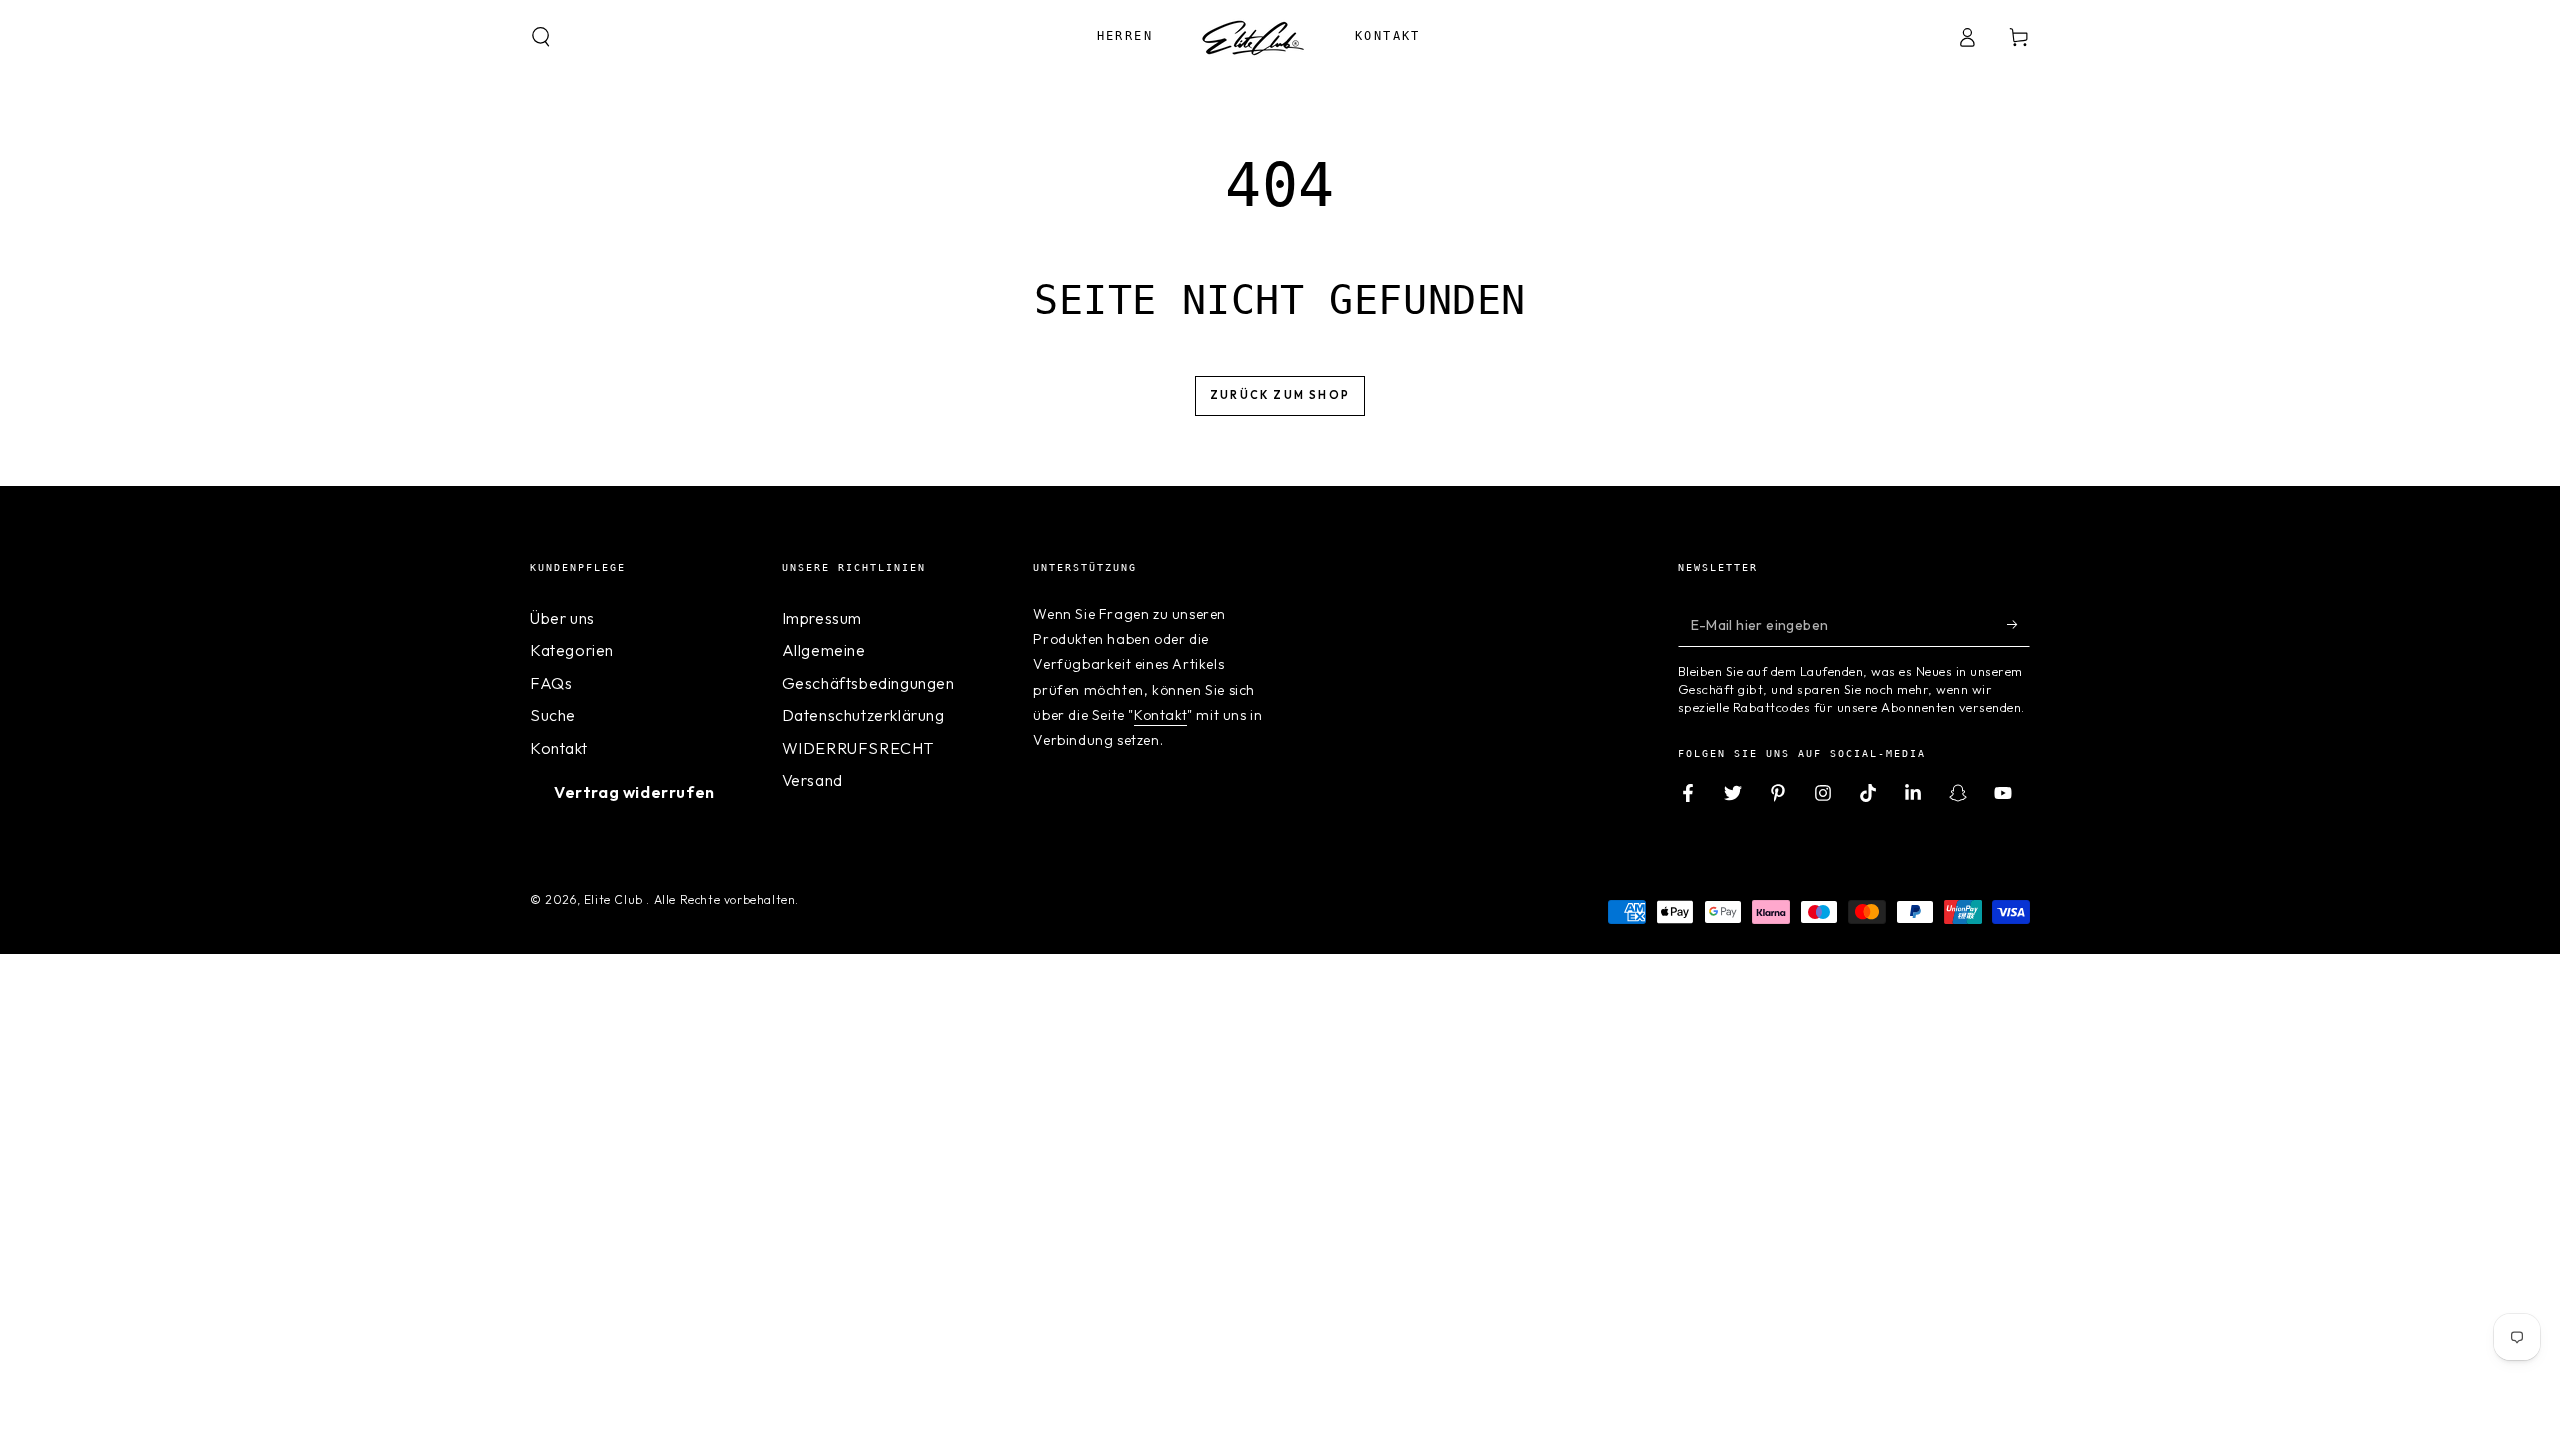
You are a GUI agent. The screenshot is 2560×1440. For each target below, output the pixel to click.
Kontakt (558, 748)
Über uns (562, 618)
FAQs (551, 683)
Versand (812, 780)
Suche (553, 715)
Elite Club (615, 899)
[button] (541, 37)
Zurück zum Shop (1280, 395)
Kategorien (572, 650)
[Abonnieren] (2018, 624)
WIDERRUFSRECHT (858, 748)
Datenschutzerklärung (863, 715)
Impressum (822, 618)
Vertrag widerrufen (634, 792)
